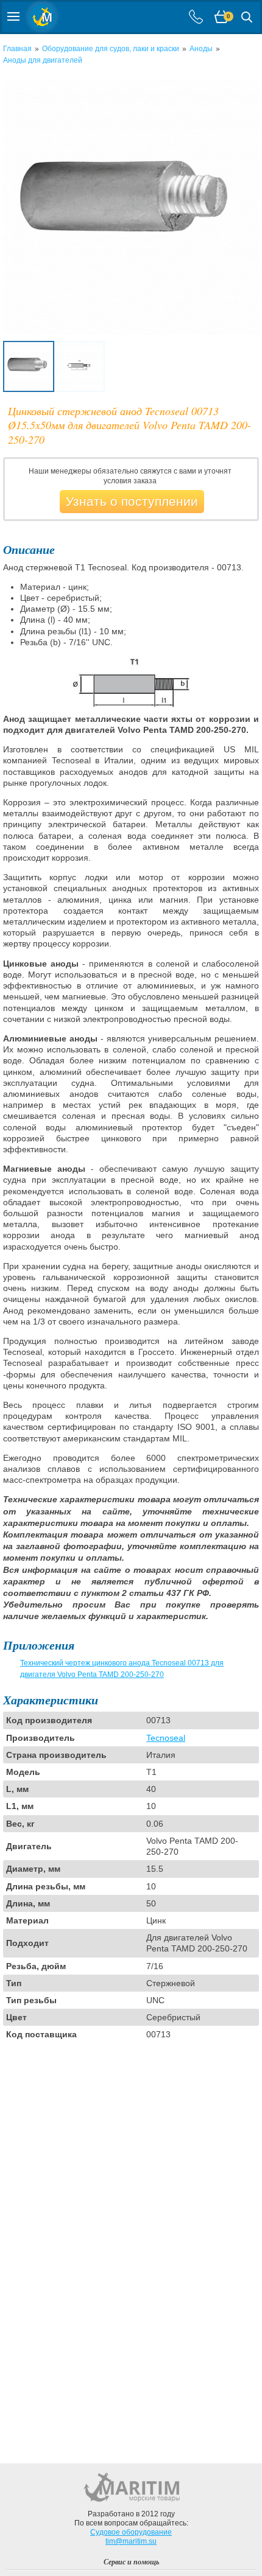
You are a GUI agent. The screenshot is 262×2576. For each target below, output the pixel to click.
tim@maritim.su (131, 2541)
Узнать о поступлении (132, 501)
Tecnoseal (166, 1738)
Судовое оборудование (131, 2532)
